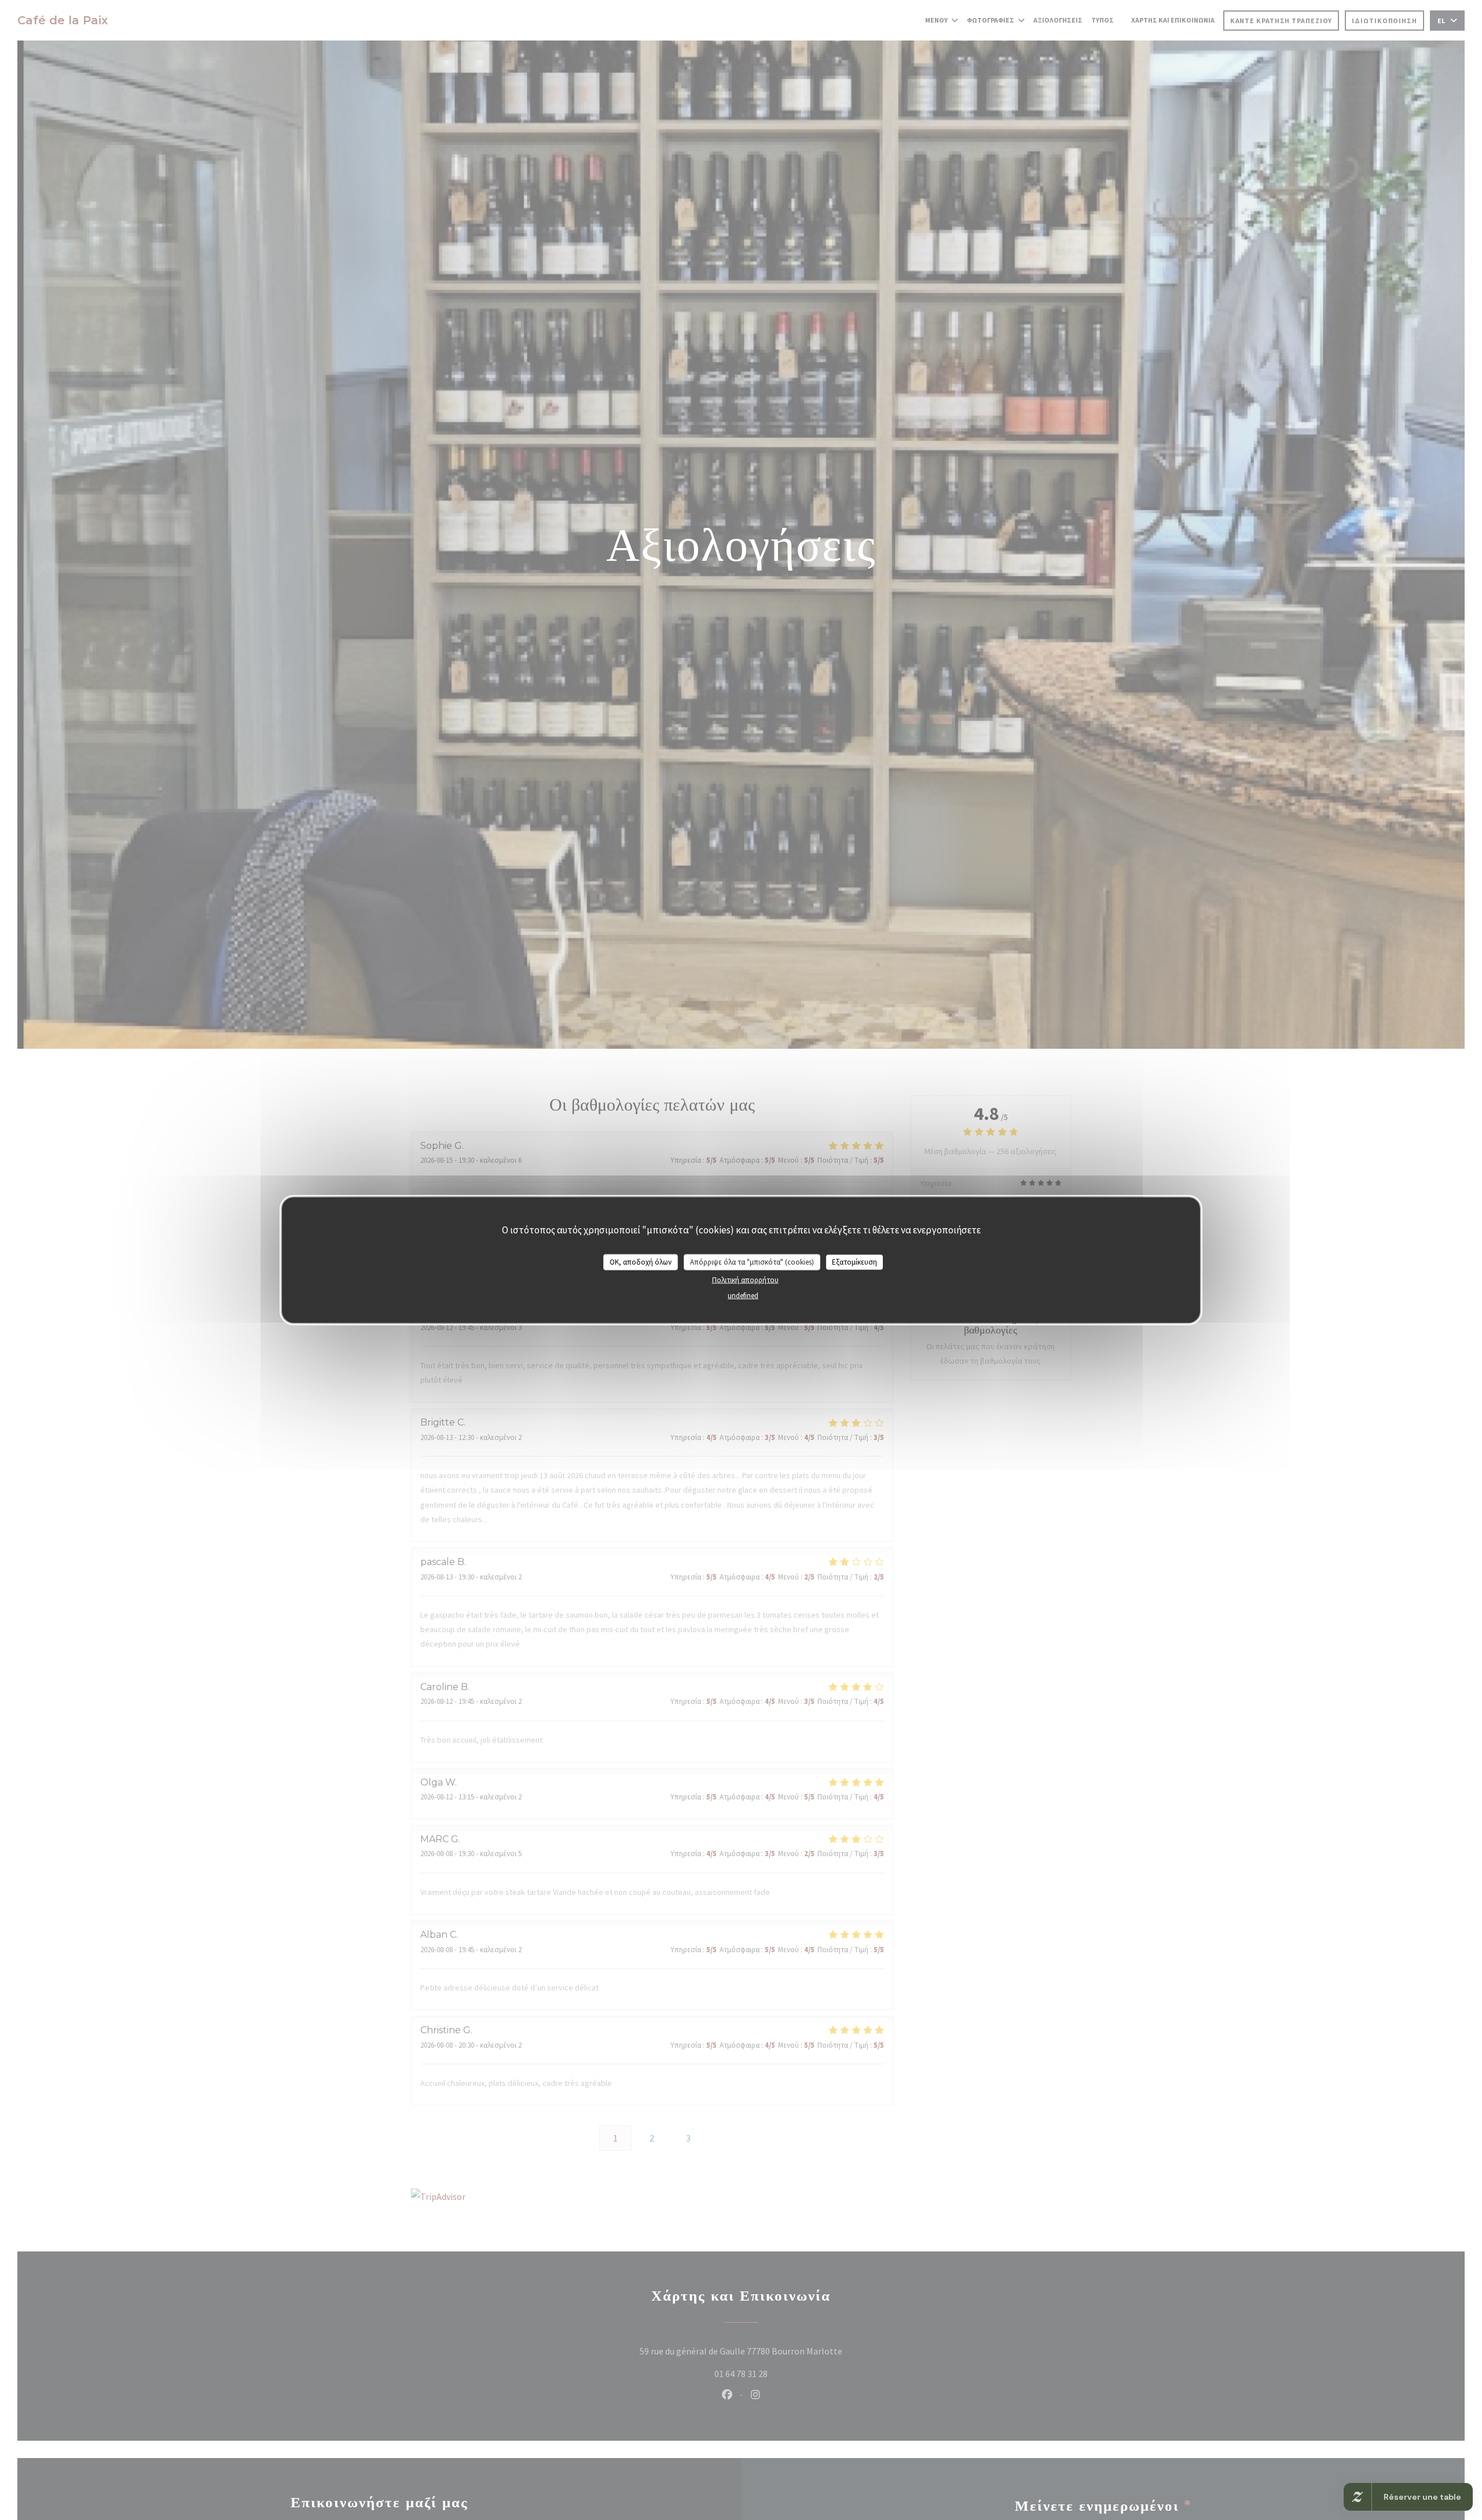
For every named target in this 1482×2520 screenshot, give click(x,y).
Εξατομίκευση (854, 1262)
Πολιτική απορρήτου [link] (745, 1279)
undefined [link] (743, 1295)
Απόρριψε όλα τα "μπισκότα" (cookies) (752, 1262)
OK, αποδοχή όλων (641, 1262)
